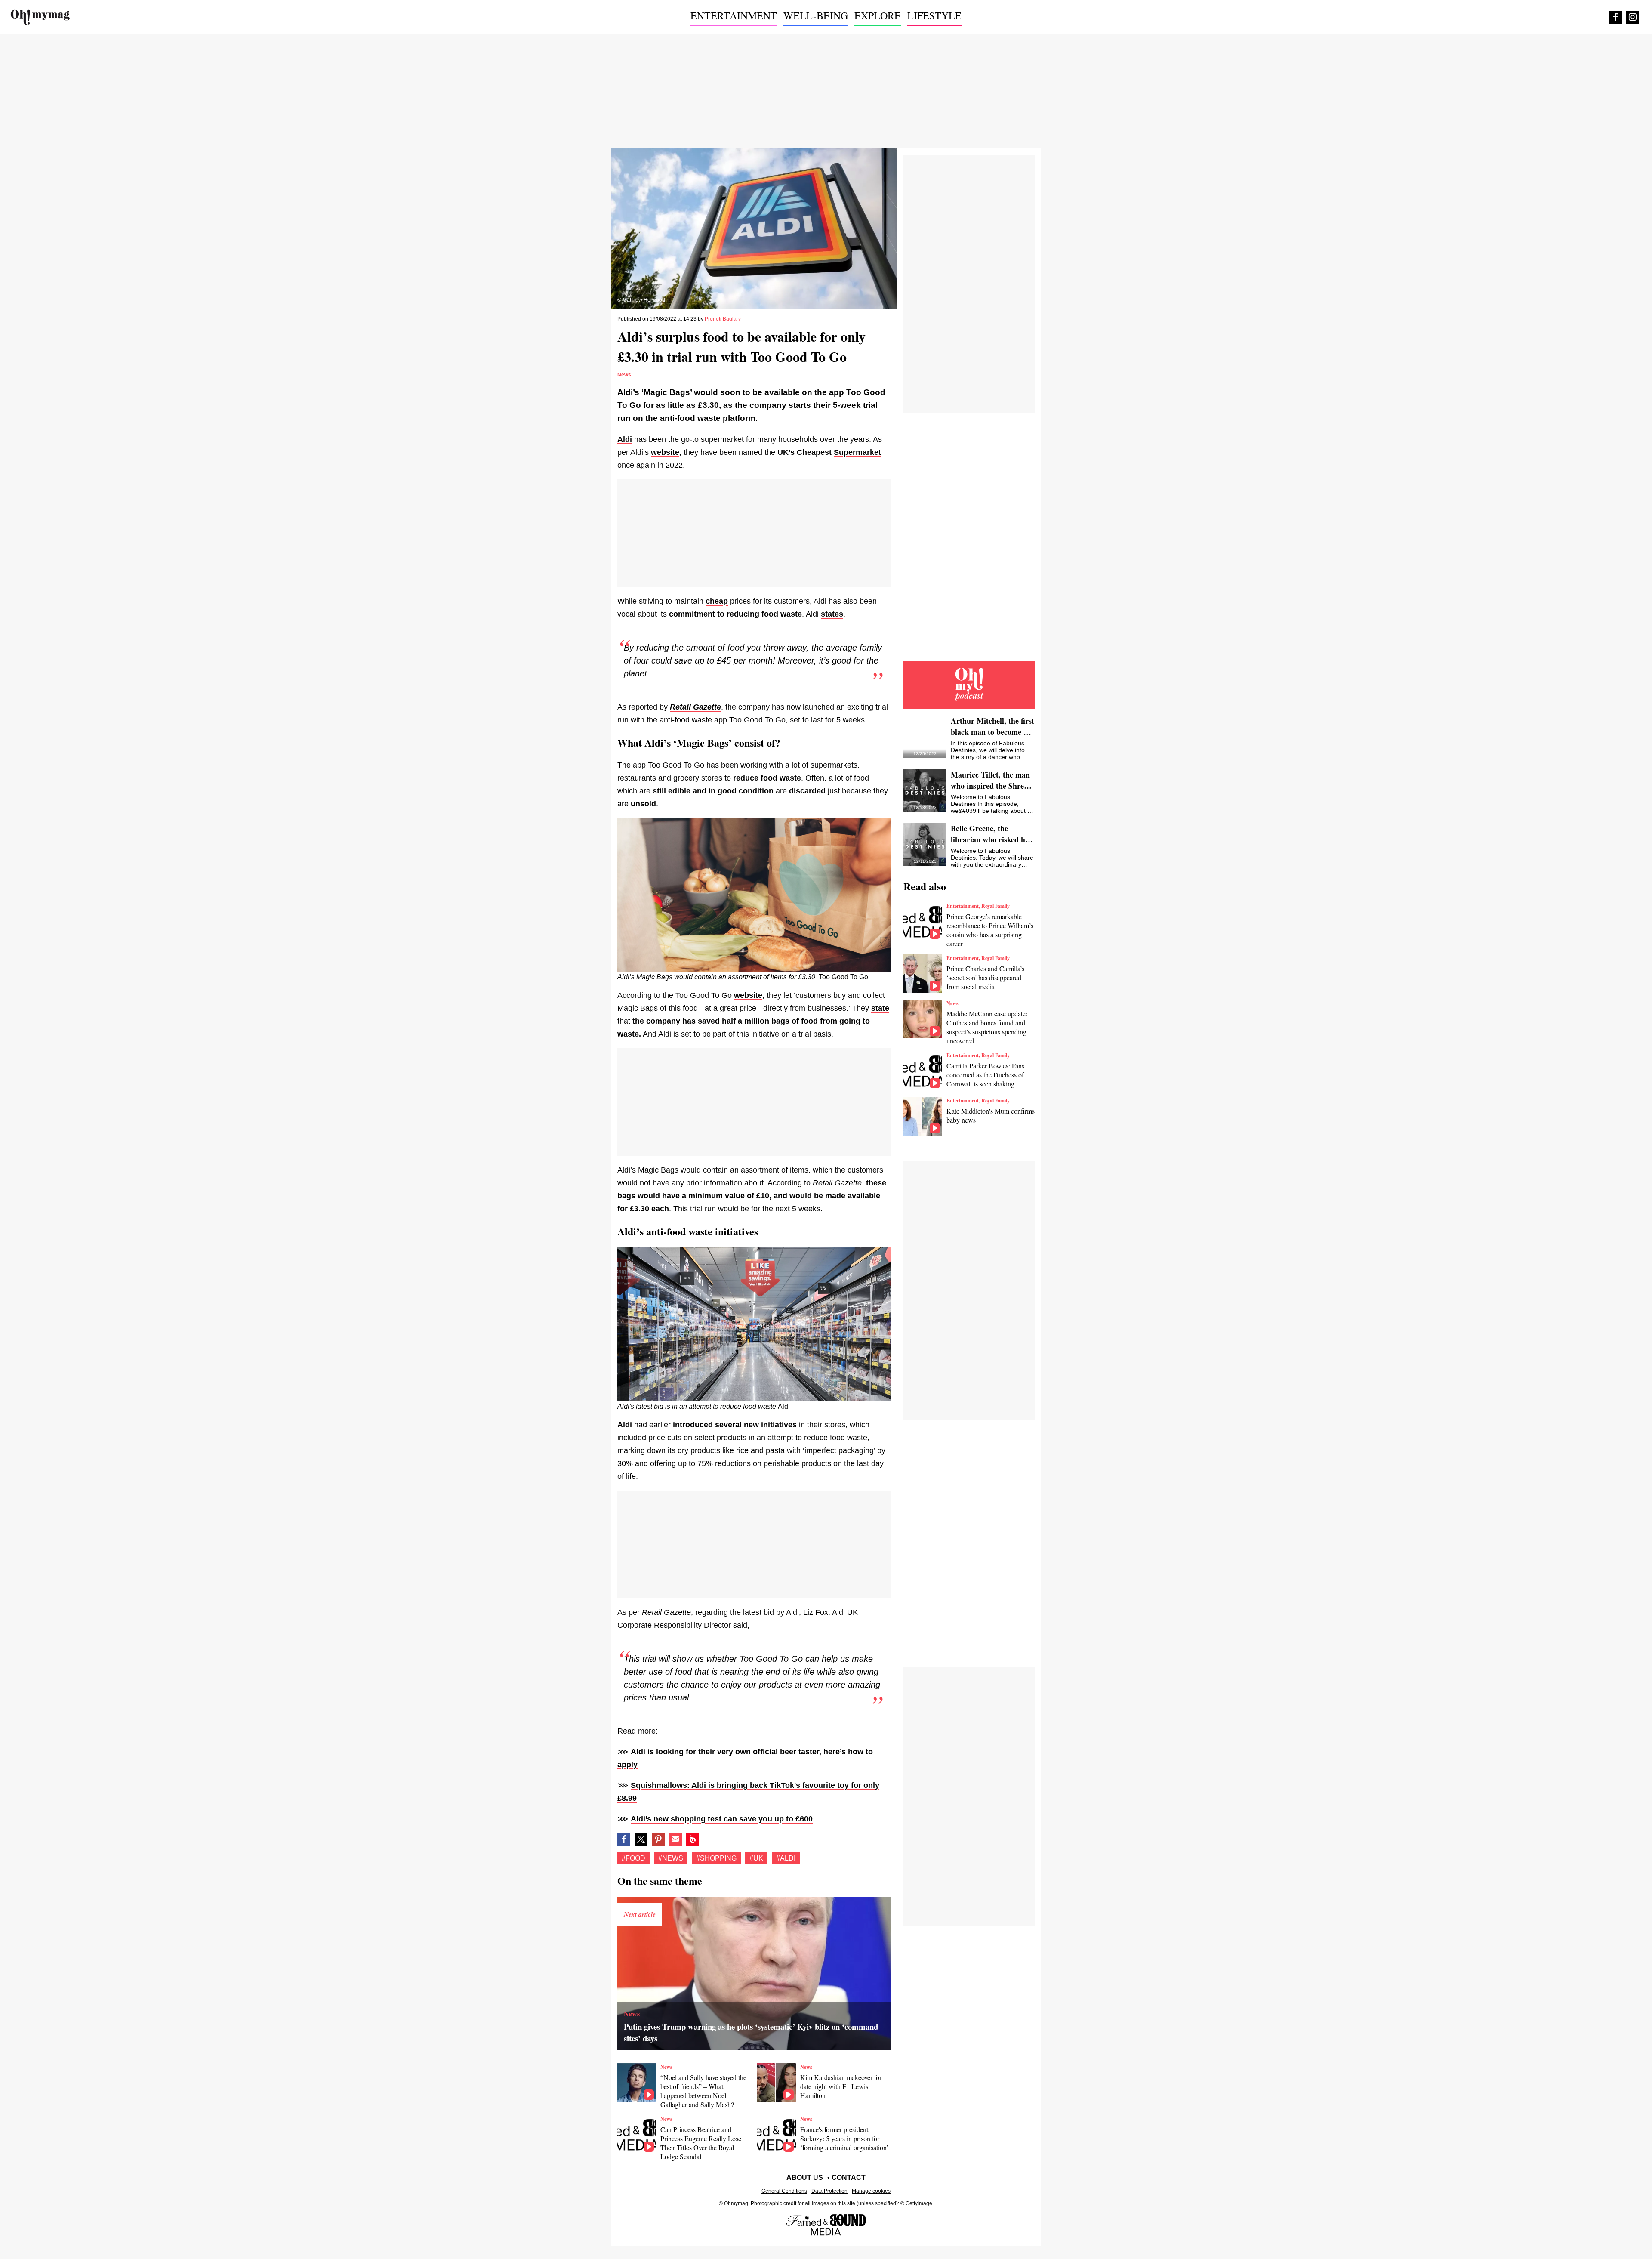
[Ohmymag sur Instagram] (1633, 17)
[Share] (658, 1839)
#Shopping (716, 1858)
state (880, 1008)
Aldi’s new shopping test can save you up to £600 (722, 1819)
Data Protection (829, 2191)
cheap (717, 601)
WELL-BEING (816, 15)
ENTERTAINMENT (734, 15)
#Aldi (786, 1858)
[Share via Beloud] (693, 1839)
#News (671, 1858)
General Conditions (784, 2191)
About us (805, 2177)
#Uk (756, 1858)
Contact (849, 2177)
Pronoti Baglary (723, 319)
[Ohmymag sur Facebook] (1615, 17)
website (665, 452)
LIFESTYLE (934, 15)
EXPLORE (878, 15)
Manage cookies (871, 2191)
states (832, 614)
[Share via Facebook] (624, 1839)
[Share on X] (641, 1839)
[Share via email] (675, 1839)
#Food (633, 1858)
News (624, 375)
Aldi (625, 439)
